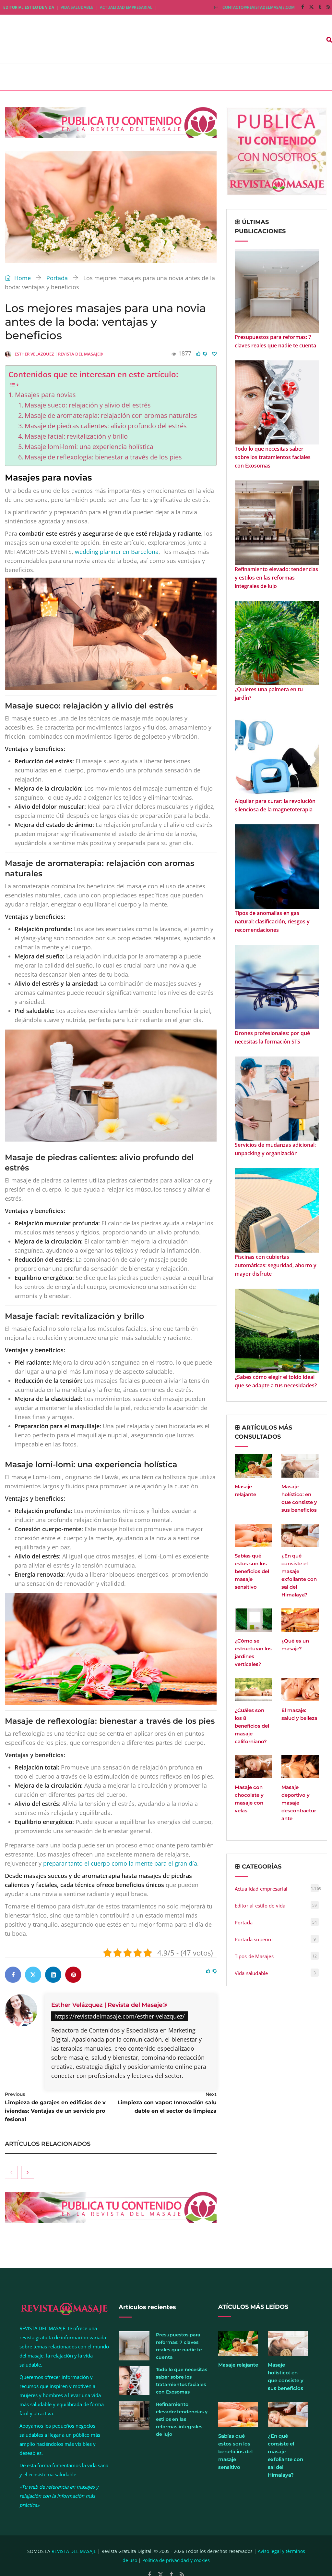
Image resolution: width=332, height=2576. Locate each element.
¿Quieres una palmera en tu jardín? (269, 694)
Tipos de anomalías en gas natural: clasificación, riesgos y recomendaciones (272, 921)
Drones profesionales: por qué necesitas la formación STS (272, 1037)
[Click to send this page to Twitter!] (33, 1975)
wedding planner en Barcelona (117, 552)
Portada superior (254, 1939)
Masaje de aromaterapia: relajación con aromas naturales (111, 415)
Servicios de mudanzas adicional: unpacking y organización (275, 1149)
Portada (57, 278)
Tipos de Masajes (254, 1956)
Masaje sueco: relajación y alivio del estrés (88, 405)
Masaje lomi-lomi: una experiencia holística (89, 447)
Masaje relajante (238, 2365)
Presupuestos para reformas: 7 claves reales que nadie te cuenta (275, 341)
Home (22, 278)
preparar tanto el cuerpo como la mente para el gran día (120, 1863)
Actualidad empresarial (126, 7)
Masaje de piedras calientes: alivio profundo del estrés (106, 426)
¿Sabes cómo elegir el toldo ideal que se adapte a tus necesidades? (276, 1381)
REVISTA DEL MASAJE (74, 2551)
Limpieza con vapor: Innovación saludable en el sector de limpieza (167, 2103)
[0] (198, 354)
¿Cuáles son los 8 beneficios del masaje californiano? (252, 1726)
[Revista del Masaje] (65, 39)
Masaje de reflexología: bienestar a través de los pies (103, 457)
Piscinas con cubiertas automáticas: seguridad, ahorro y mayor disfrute (276, 1265)
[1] (214, 354)
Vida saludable (77, 7)
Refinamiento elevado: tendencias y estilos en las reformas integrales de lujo (276, 578)
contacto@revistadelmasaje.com (259, 7)
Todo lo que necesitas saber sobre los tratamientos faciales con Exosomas (273, 457)
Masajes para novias (45, 395)
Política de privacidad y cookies (176, 2560)
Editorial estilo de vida (29, 7)
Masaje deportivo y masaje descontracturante (299, 1803)
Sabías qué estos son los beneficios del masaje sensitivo (252, 1571)
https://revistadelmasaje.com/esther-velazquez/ (120, 2016)
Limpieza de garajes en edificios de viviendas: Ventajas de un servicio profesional (55, 2107)
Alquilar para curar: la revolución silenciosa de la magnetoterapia (275, 805)
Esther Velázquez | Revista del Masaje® (109, 2005)
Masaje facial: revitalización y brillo (76, 436)
